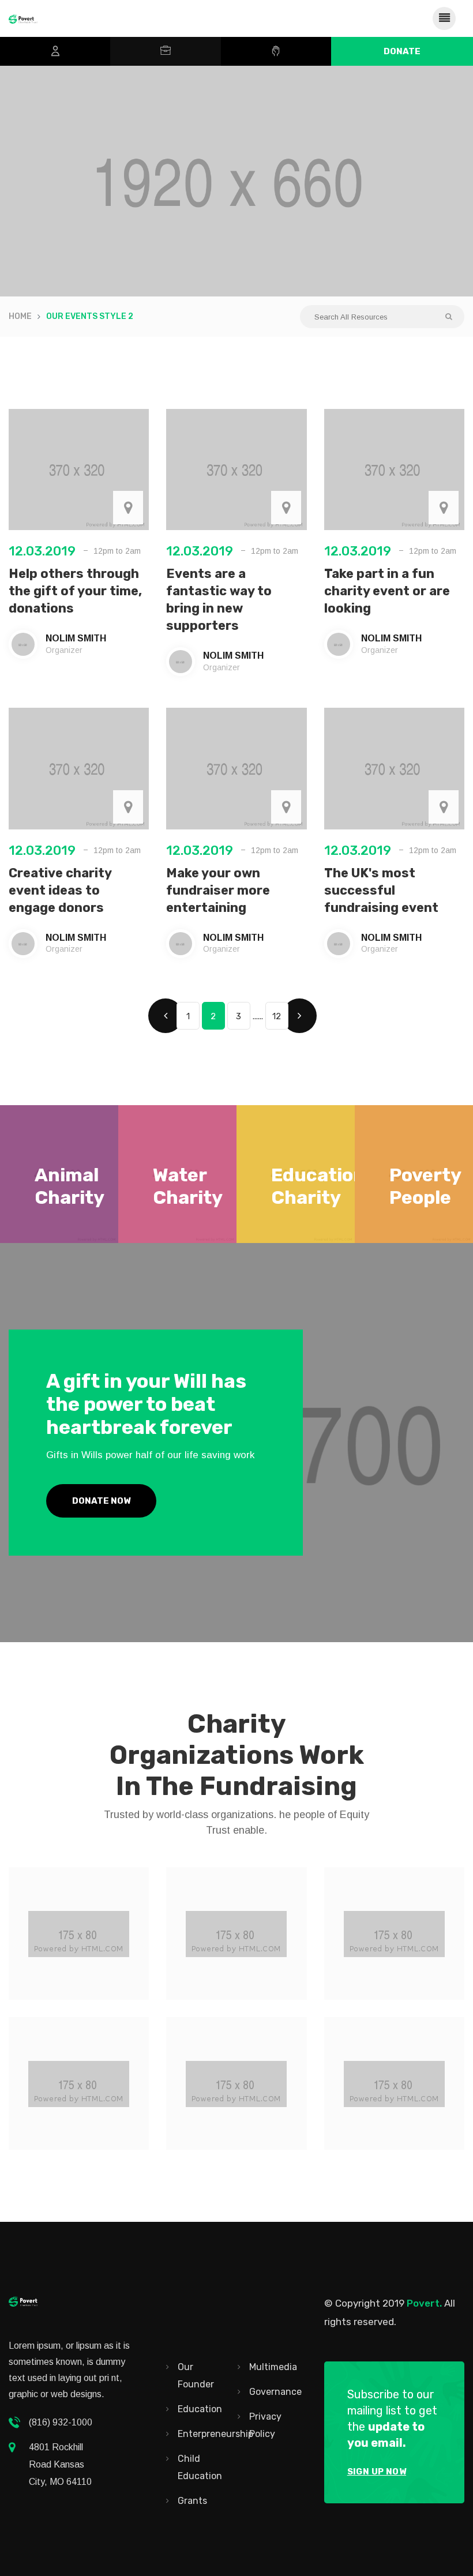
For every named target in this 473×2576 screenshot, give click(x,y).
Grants (192, 2501)
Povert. (424, 2303)
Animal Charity (70, 1186)
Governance (275, 2392)
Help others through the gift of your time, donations (75, 591)
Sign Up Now (377, 2472)
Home (20, 316)
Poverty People (425, 1186)
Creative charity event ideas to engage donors (60, 890)
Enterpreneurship (215, 2434)
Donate (402, 51)
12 (277, 1016)
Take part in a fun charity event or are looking (387, 591)
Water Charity (188, 1186)
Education (200, 2409)
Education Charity (318, 1186)
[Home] (23, 18)
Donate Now (101, 1501)
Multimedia (273, 2367)
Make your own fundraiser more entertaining (218, 890)
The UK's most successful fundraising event (381, 890)
